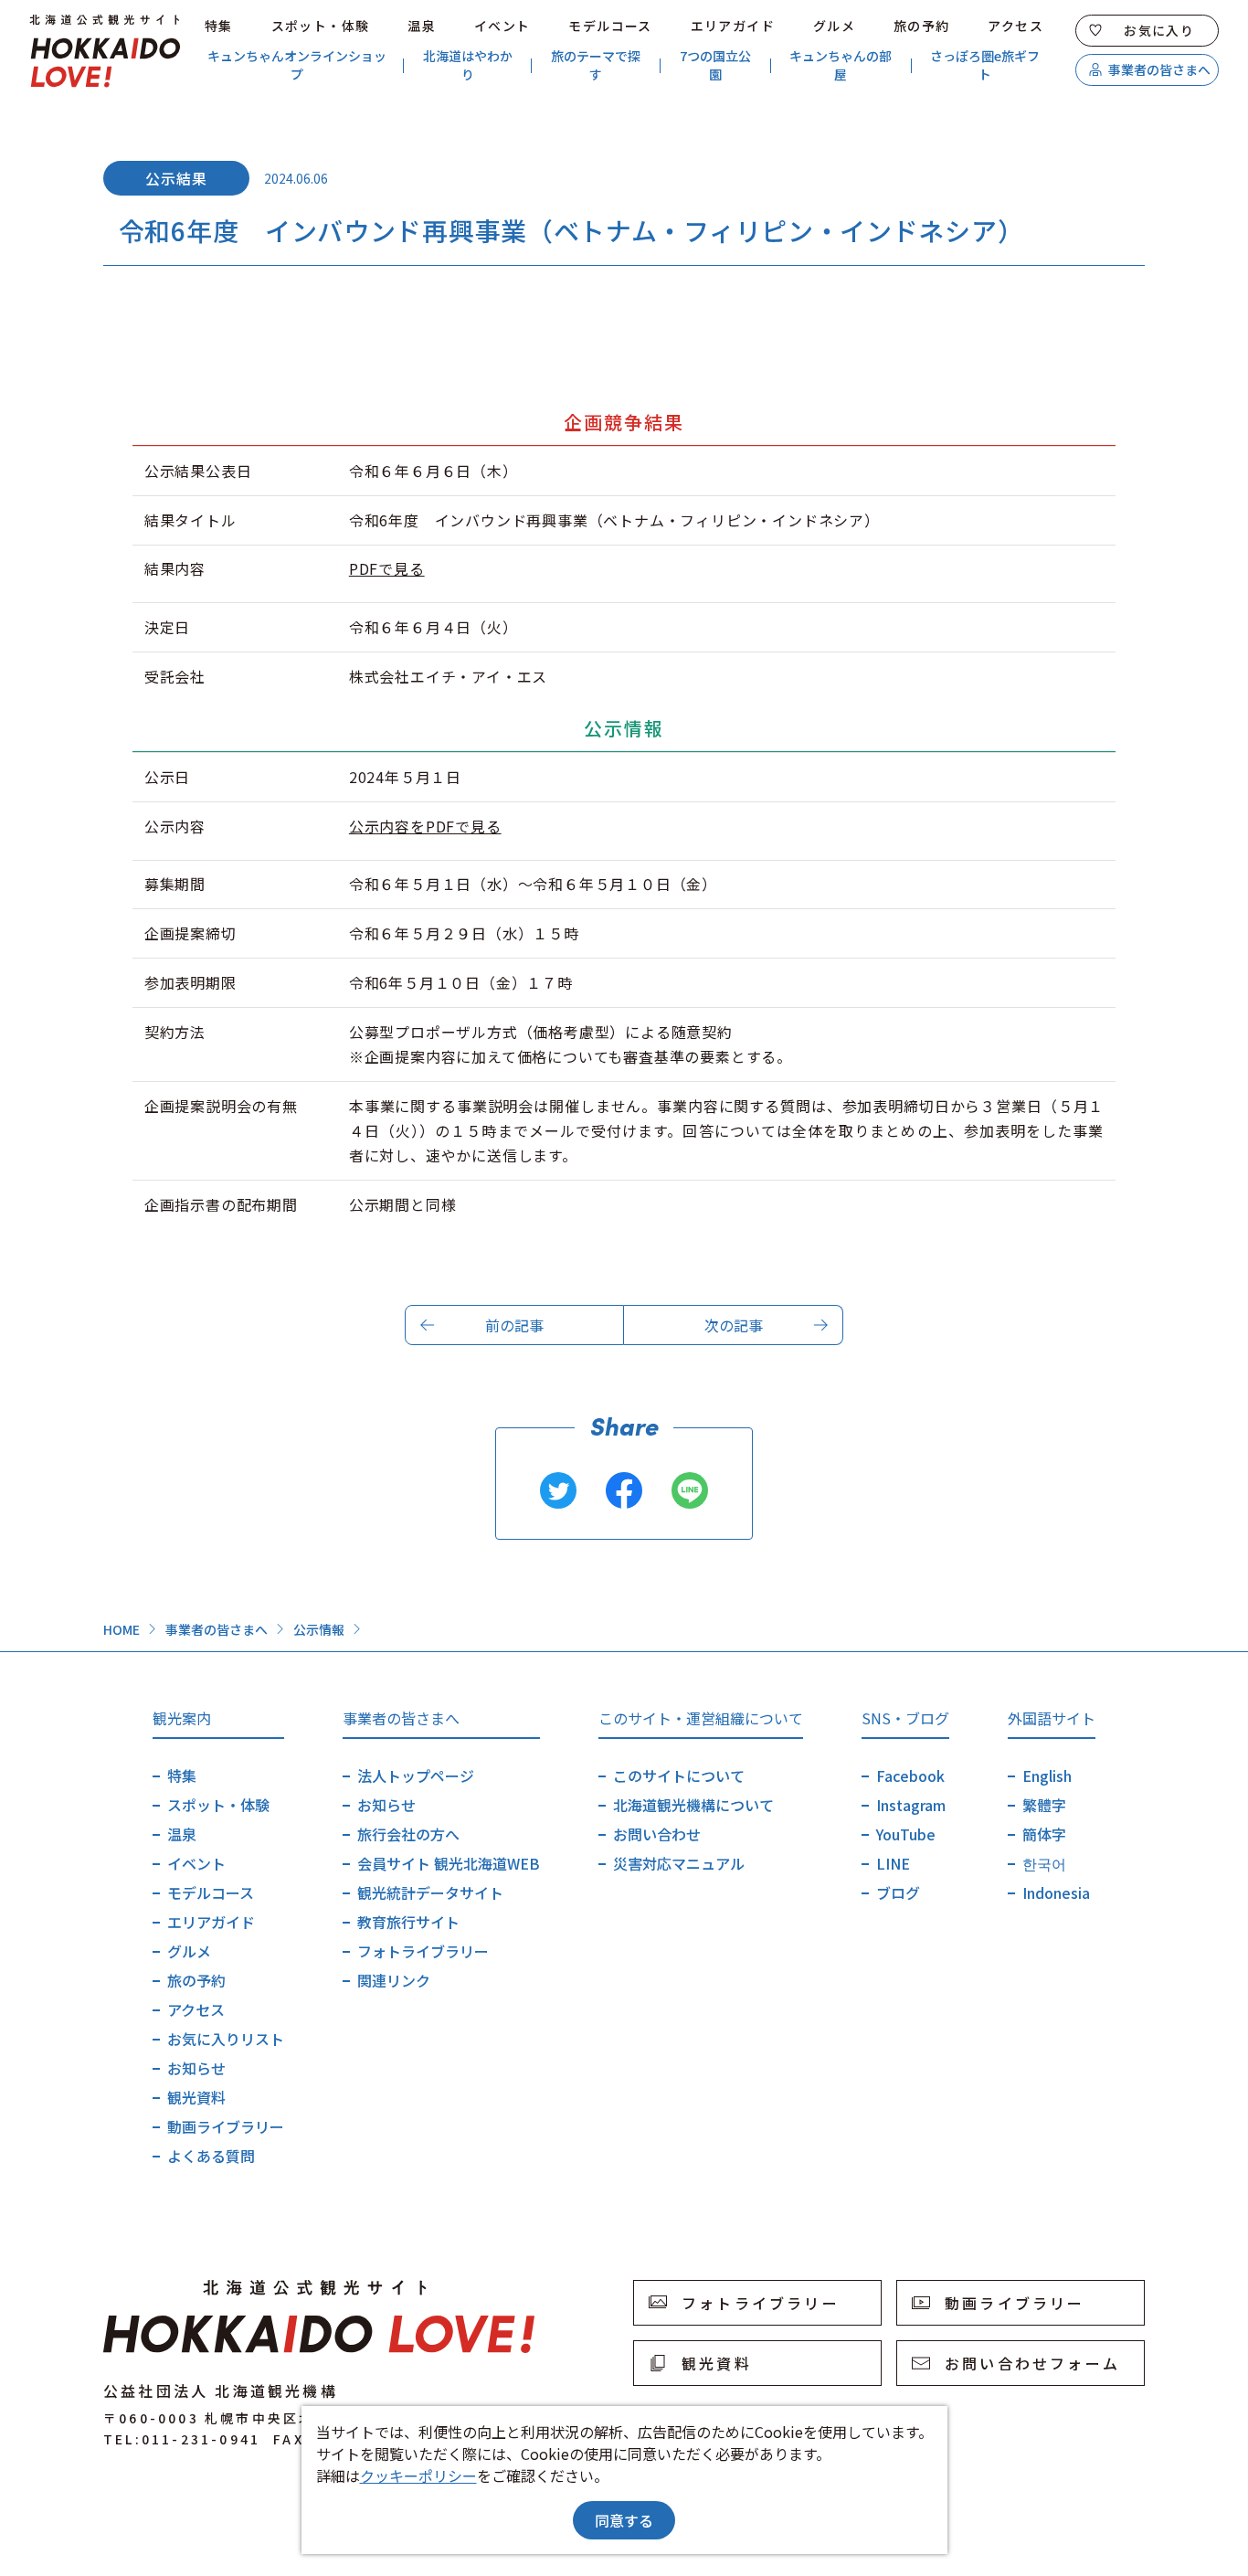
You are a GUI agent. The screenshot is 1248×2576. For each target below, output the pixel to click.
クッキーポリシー (418, 2475)
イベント (502, 26)
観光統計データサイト (430, 1892)
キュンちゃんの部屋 (841, 65)
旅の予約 (922, 26)
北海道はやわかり (468, 65)
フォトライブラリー (423, 1951)
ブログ (898, 1892)
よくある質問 (211, 2156)
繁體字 (1044, 1805)
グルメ (834, 26)
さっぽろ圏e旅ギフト (985, 65)
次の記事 (734, 1325)
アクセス (1015, 26)
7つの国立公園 (715, 65)
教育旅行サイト (408, 1922)
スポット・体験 (321, 26)
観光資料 (196, 2097)
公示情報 (319, 1629)
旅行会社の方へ (408, 1834)
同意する (624, 2520)
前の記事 (514, 1325)
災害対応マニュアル (679, 1863)
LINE (893, 1863)
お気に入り (1159, 30)
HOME (122, 1629)
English (1047, 1776)
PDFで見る (387, 568)
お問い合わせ (657, 1834)
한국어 (1044, 1863)
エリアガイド (733, 26)
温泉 (422, 26)
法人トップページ (416, 1776)
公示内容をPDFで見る (425, 826)
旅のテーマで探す (596, 65)
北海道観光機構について (693, 1805)
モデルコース (610, 26)
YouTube (906, 1834)
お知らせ (196, 2068)
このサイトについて (679, 1776)
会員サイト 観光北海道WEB (449, 1863)
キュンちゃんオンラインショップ (297, 65)
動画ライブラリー (226, 2126)
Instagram (911, 1805)
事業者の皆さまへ (1159, 69)
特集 (219, 26)
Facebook (910, 1776)
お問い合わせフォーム (1032, 2363)
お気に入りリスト (226, 2039)
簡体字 (1044, 1834)
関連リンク (394, 1980)
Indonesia (1056, 1892)
